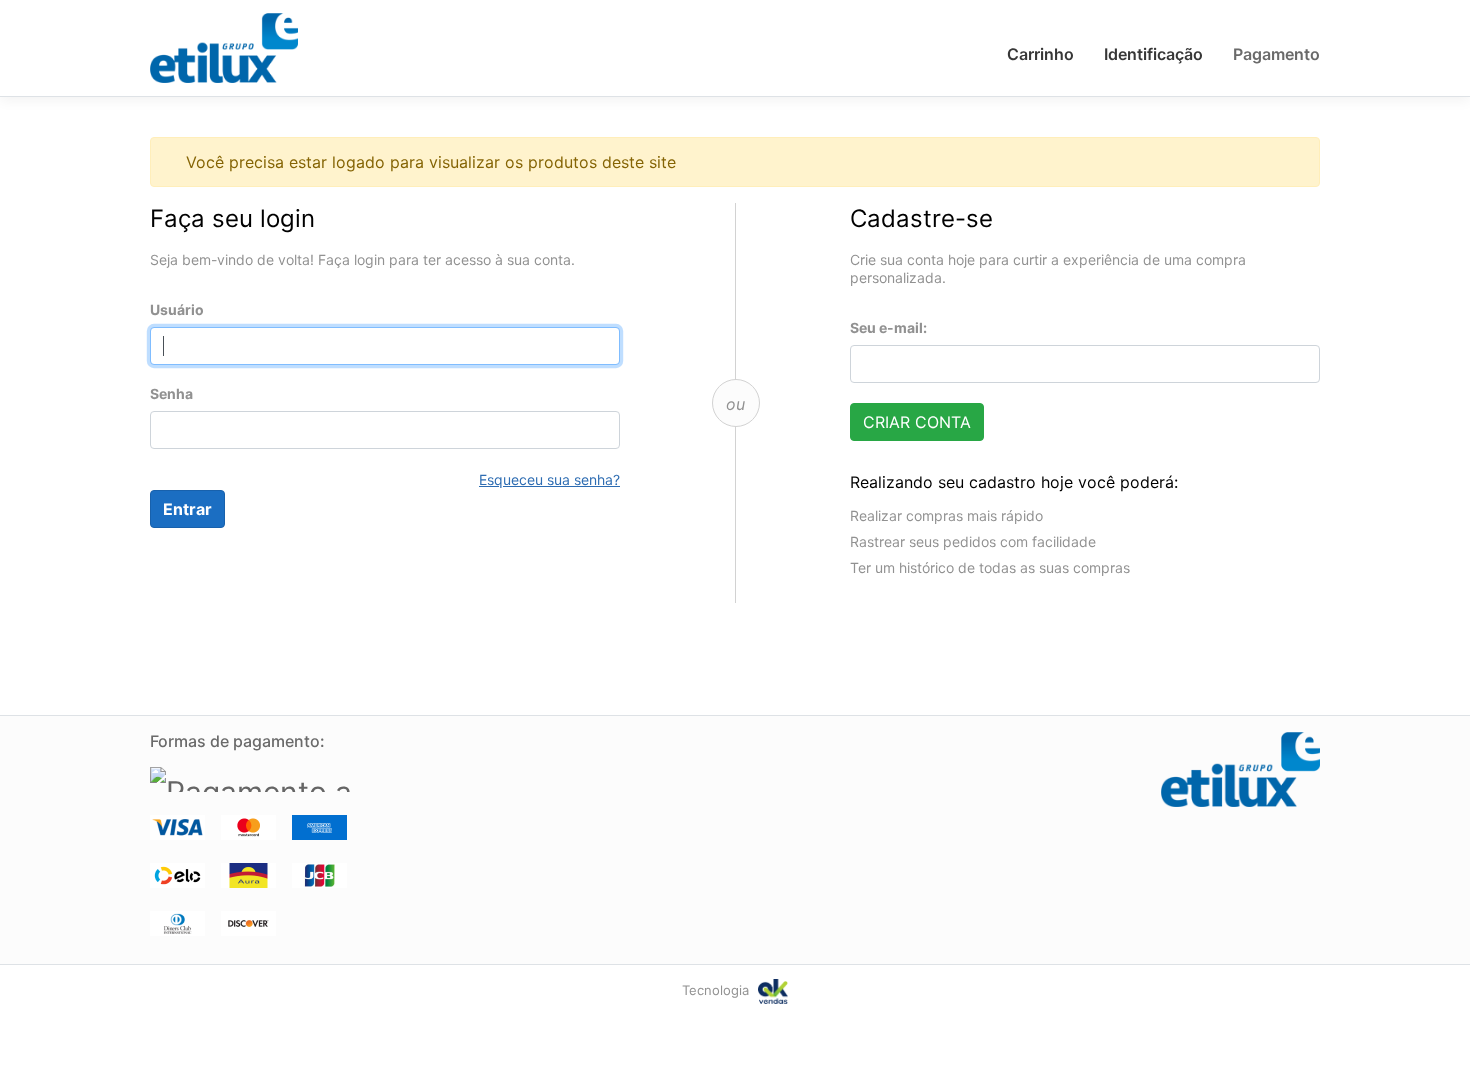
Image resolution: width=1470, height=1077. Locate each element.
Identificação (1153, 54)
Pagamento (1276, 54)
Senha (171, 393)
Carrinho (1040, 54)
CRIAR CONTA (917, 422)
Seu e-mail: (888, 327)
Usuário (177, 309)
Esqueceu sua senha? (549, 479)
